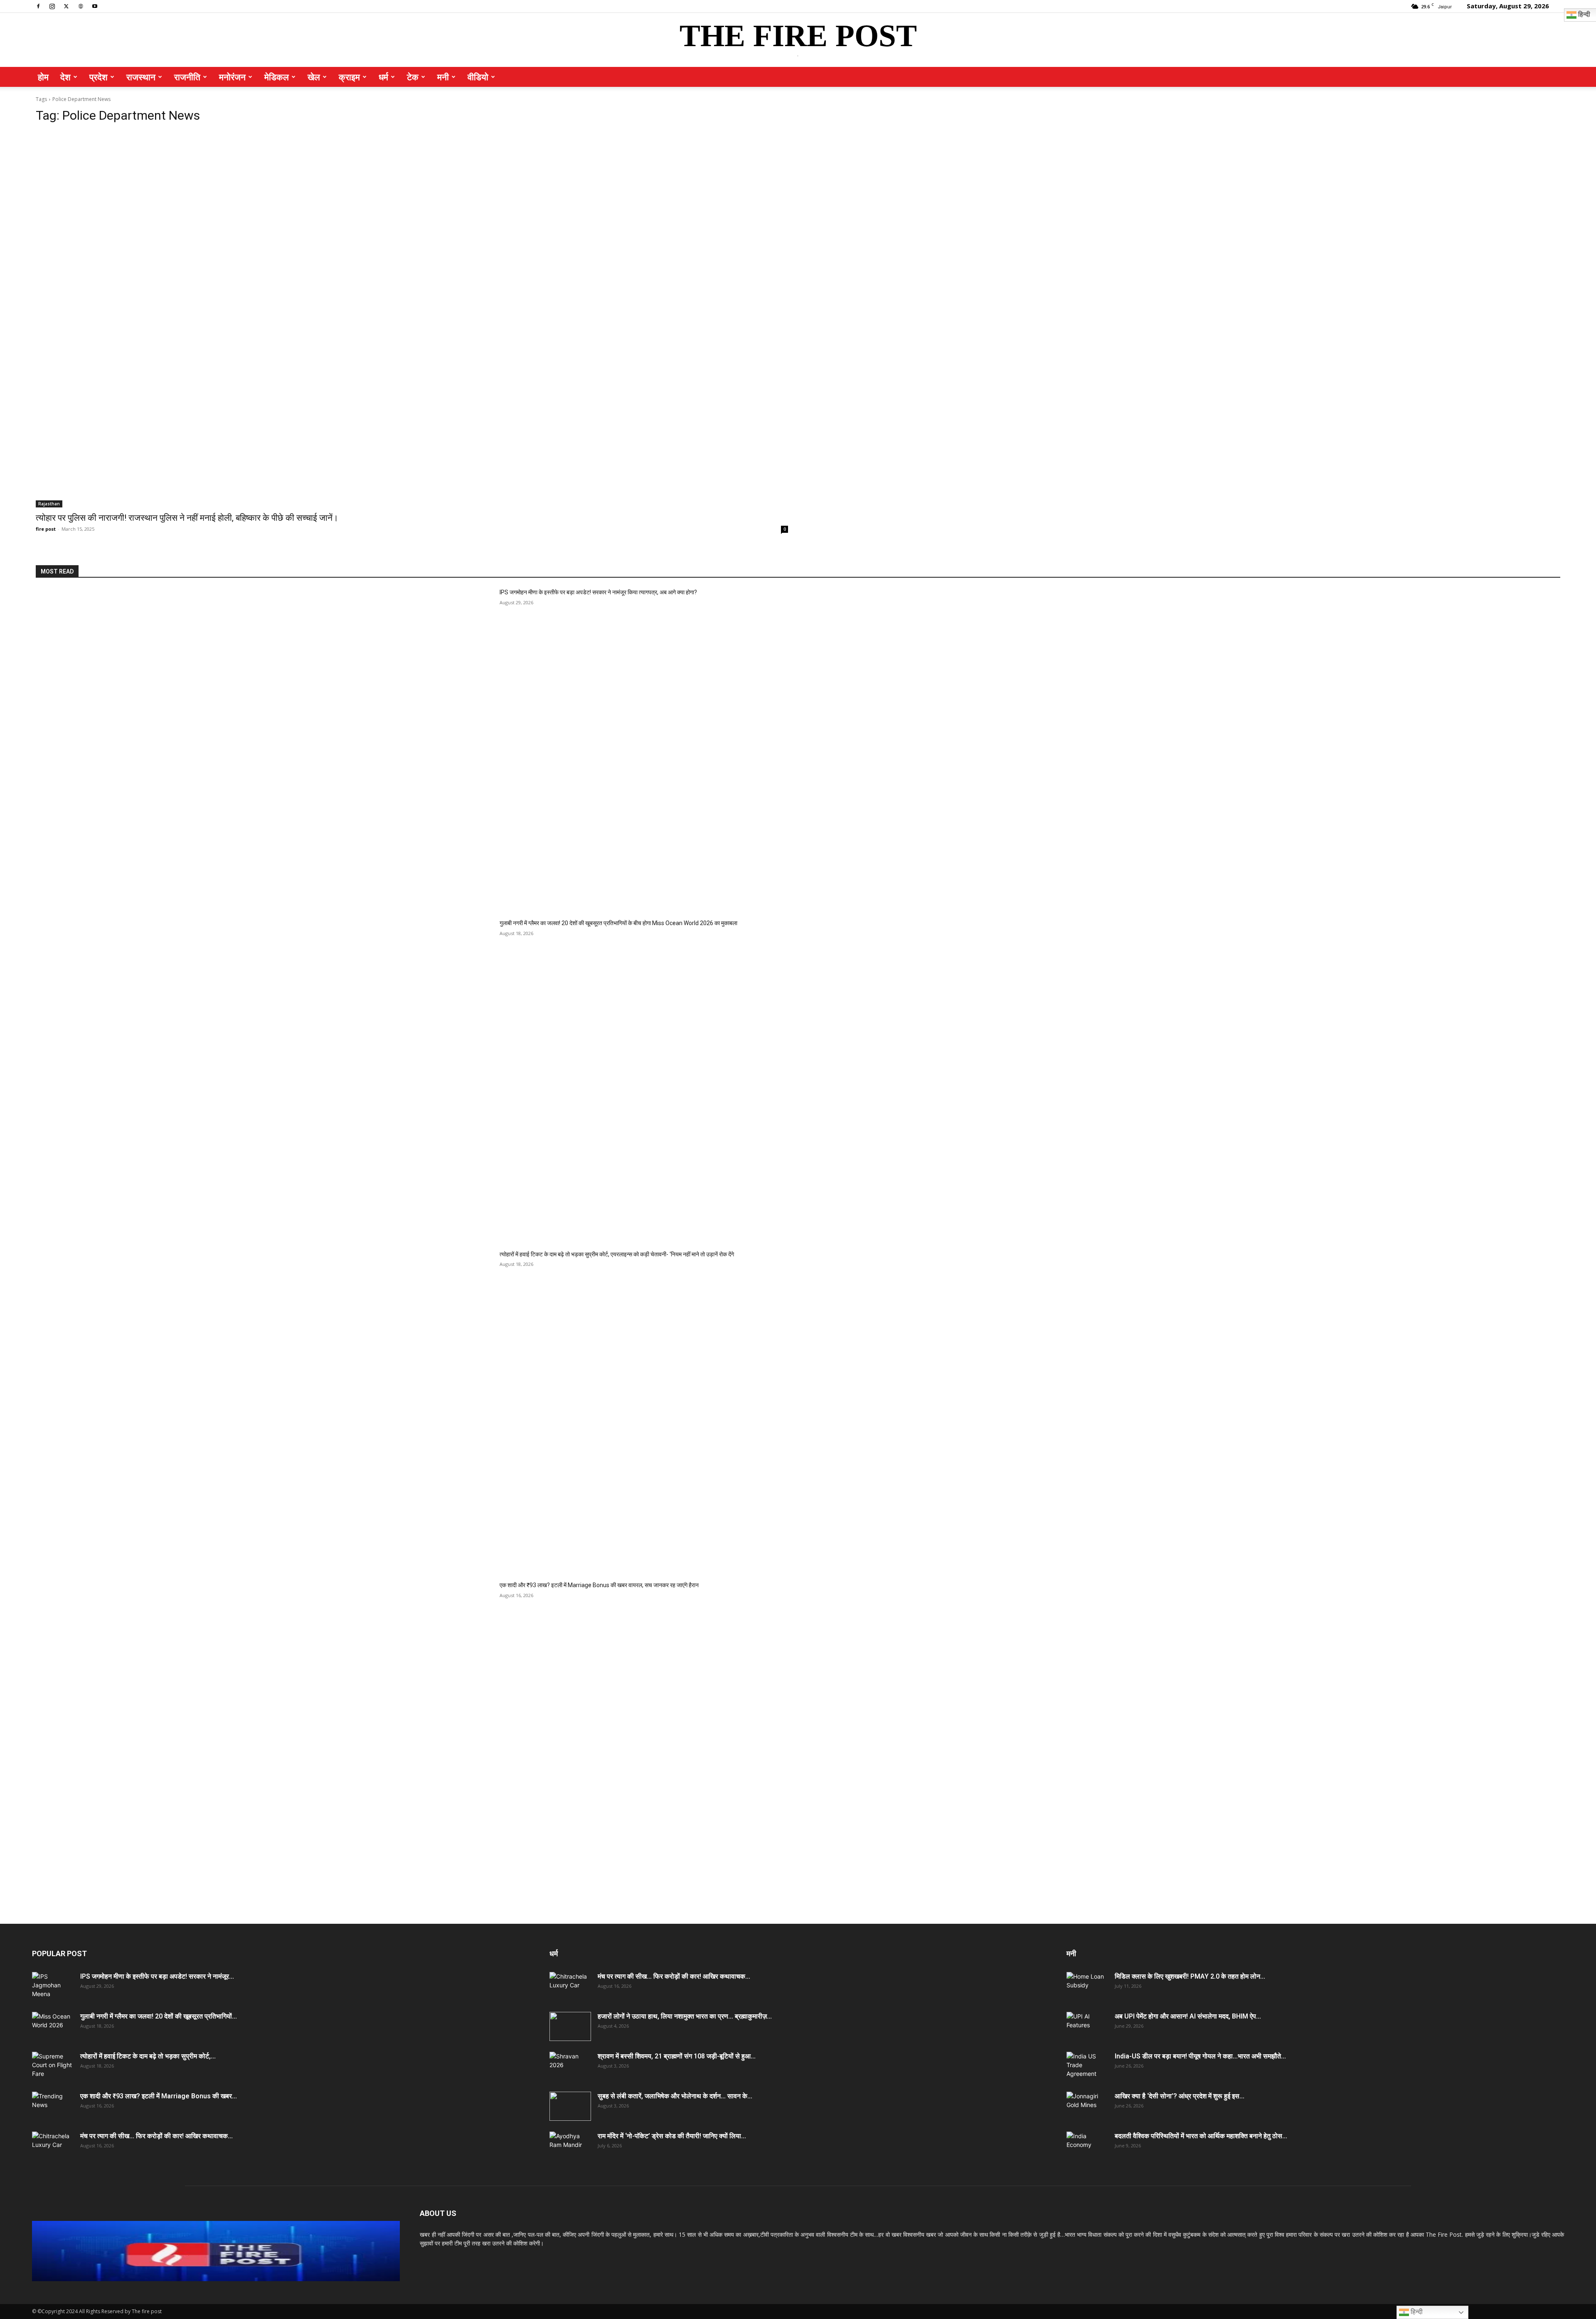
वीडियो (478, 77)
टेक (413, 77)
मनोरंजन (232, 77)
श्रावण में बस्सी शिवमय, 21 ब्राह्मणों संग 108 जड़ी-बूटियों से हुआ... (677, 2056)
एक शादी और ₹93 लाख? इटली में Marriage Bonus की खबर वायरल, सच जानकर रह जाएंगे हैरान (599, 1585)
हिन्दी (1416, 2312)
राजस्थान (141, 77)
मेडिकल (277, 77)
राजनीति (187, 77)
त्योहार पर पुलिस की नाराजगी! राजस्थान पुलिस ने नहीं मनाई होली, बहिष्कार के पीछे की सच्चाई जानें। (187, 518)
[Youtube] (95, 6)
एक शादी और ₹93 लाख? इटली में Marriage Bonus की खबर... (159, 2096)
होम (43, 77)
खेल (314, 77)
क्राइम (349, 77)
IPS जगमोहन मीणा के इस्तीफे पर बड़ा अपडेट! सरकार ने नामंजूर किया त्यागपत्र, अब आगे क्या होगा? (598, 592)
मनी (443, 77)
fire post (46, 529)
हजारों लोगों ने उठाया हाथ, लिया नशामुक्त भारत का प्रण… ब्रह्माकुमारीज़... (685, 2016)
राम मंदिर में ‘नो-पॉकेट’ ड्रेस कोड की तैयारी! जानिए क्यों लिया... (672, 2136)
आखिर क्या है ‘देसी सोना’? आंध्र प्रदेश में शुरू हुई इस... (1180, 2096)
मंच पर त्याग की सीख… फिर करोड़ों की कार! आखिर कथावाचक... (156, 2136)
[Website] (81, 6)
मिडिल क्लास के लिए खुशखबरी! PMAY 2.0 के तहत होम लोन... (1190, 1976)
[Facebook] (38, 6)
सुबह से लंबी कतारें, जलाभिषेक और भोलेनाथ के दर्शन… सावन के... (675, 2096)
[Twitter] (66, 6)
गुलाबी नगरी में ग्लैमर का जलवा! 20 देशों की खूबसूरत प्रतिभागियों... (159, 2016)
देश (65, 77)
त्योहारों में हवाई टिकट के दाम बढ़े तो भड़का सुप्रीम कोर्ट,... (148, 2056)
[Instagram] (52, 6)
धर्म (383, 77)
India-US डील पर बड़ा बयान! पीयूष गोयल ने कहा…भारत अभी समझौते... (1200, 2056)
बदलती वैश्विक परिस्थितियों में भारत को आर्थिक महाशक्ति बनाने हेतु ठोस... (1201, 2136)
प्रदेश (99, 77)
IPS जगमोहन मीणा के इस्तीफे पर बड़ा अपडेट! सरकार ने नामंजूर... (157, 1976)
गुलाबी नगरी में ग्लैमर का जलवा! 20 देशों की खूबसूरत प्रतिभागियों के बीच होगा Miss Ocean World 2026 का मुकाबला (618, 923)
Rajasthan (49, 504)
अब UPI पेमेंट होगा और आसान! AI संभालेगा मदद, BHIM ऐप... (1188, 2016)
